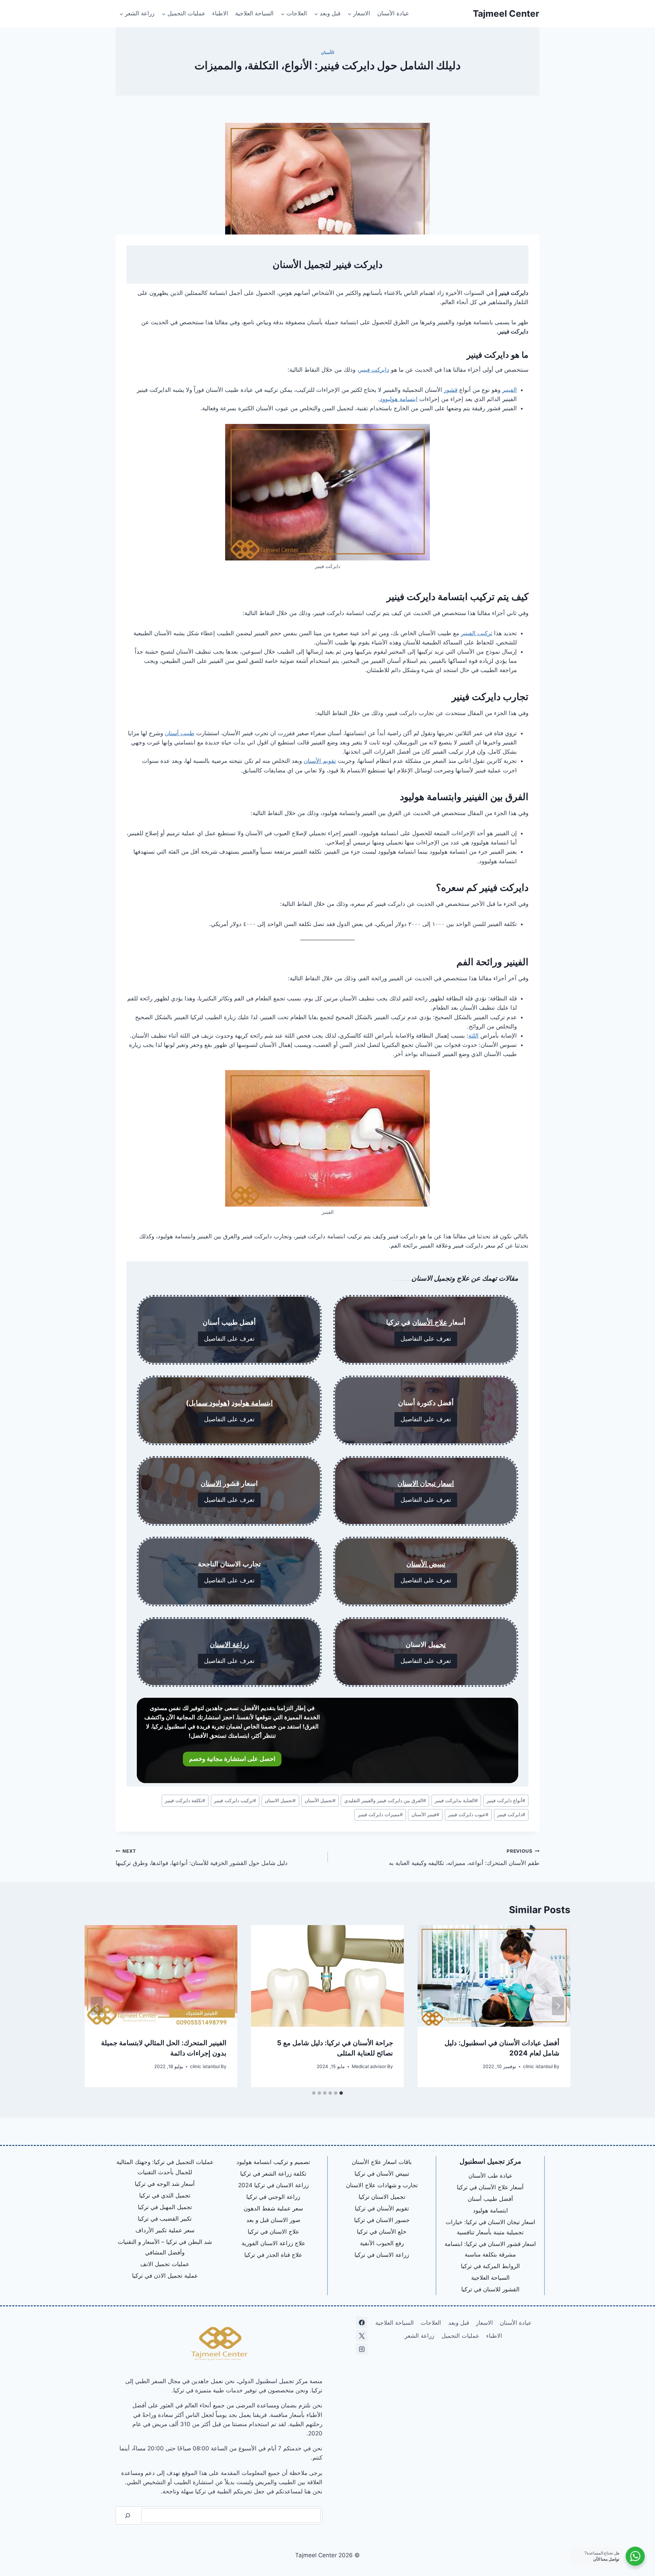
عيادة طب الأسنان (490, 2176)
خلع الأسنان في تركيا (382, 2232)
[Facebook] (362, 2322)
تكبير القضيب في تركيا (165, 2219)
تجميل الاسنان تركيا (382, 2197)
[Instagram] (362, 2349)
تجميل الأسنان (320, 1801)
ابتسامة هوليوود (399, 399)
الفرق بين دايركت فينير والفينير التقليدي (385, 1801)
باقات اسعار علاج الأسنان (382, 2162)
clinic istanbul (538, 2066)
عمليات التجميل (460, 2336)
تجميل (437, 1645)
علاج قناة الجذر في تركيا (273, 2255)
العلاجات (431, 2323)
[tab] (341, 2093)
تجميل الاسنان (280, 1801)
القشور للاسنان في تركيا (490, 2289)
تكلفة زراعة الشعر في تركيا (273, 2174)
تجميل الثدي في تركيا (165, 2195)
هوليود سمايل (208, 1403)
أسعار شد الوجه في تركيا (165, 2184)
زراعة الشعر (419, 2336)
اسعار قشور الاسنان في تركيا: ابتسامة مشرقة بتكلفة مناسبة (490, 2249)
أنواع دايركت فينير (506, 1801)
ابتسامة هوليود (252, 1403)
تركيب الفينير (477, 633)
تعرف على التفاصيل (426, 1339)
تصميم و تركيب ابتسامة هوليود (273, 2162)
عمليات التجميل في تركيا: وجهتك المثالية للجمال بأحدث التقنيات (165, 2167)
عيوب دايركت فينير (468, 1814)
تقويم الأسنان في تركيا (382, 2208)
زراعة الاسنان (229, 1645)
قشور (451, 390)
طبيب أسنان (180, 733)
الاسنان (211, 1483)
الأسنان (327, 52)
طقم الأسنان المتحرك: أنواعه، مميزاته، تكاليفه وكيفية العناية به (464, 1857)
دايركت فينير (374, 370)
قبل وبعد (459, 2323)
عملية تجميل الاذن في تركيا (165, 2276)
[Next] (97, 2006)
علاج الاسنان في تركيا (273, 2232)
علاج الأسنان (430, 1322)
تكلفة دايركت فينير (185, 1801)
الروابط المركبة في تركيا (490, 2266)
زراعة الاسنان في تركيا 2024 (273, 2185)
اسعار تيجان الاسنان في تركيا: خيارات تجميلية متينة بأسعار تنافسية (490, 2227)
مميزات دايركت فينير (380, 1814)
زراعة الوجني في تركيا (273, 2197)
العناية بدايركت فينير (456, 1801)
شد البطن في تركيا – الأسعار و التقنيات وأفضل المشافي (165, 2247)
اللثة (474, 1036)
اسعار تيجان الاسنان (426, 1483)
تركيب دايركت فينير (235, 1801)
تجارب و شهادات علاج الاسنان (382, 2185)
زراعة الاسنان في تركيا (382, 2255)
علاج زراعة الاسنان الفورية (273, 2243)
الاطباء (220, 13)
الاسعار (484, 2323)
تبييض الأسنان (426, 1564)
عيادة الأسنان (393, 13)
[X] (362, 2336)
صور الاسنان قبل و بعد (273, 2220)
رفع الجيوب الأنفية (382, 2243)
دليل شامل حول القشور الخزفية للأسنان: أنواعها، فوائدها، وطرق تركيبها (202, 1857)
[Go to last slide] (558, 2006)
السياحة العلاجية (254, 13)
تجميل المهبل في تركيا (165, 2207)
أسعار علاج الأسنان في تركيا (490, 2187)
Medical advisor (369, 2066)
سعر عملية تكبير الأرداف (165, 2230)
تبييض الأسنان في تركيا (382, 2174)
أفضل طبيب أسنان (490, 2199)
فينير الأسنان (425, 1814)
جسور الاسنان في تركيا (382, 2220)
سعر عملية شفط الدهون (273, 2208)
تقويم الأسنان (320, 761)
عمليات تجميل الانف (165, 2264)
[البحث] (128, 2515)
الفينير (510, 390)
